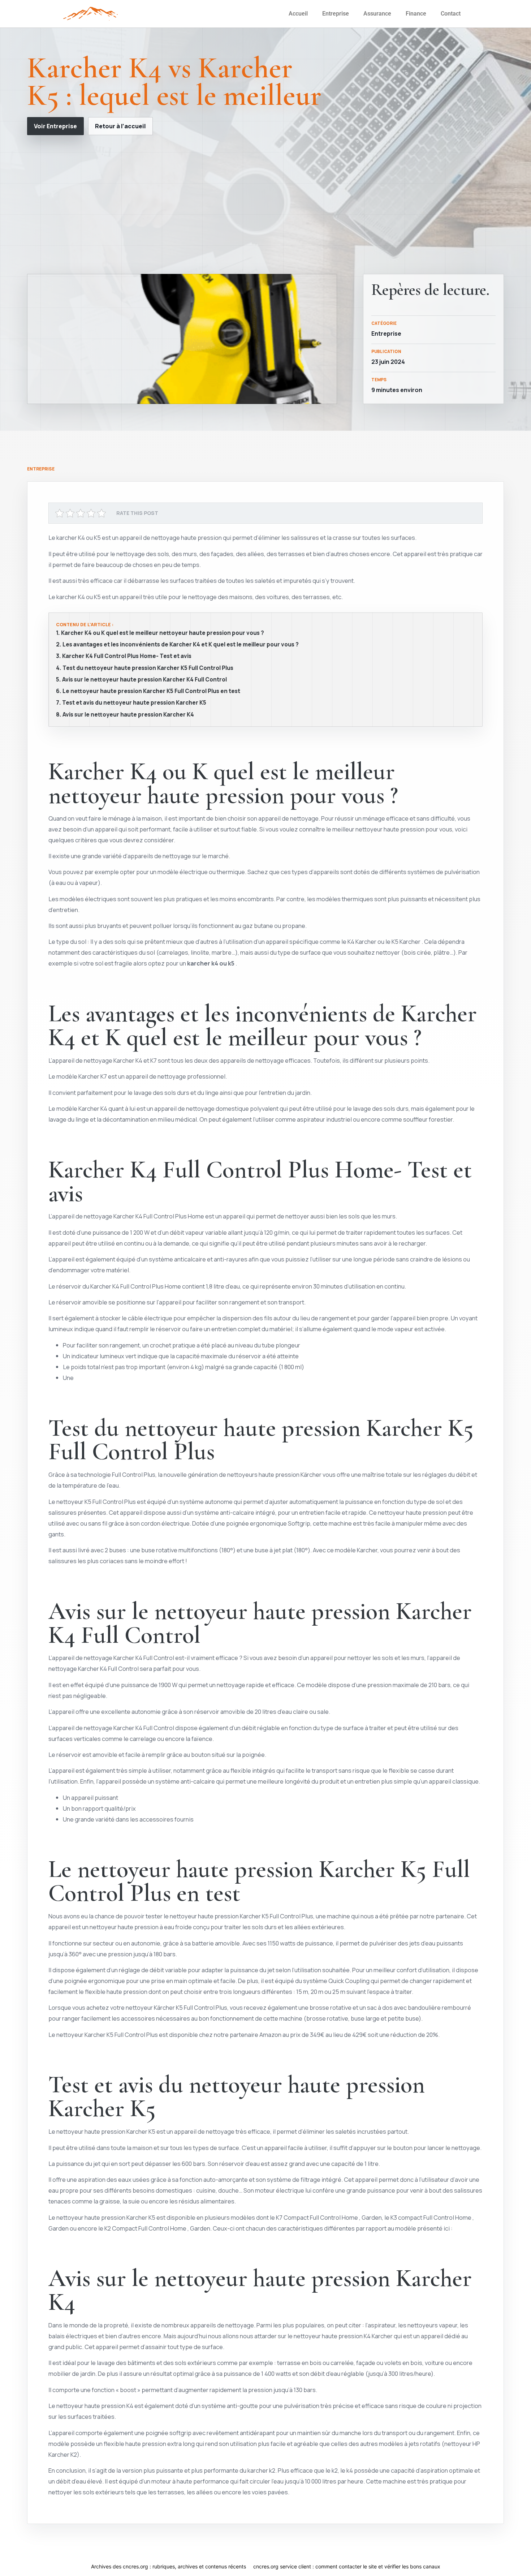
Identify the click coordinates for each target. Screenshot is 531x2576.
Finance (416, 14)
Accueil (298, 14)
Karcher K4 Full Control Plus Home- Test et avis (127, 656)
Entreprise (336, 14)
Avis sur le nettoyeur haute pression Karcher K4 (128, 715)
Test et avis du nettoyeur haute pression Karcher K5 (134, 703)
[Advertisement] (265, 205)
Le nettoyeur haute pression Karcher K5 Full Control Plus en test (151, 691)
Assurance (377, 14)
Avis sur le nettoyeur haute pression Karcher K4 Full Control (144, 680)
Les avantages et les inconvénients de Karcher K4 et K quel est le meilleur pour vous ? (181, 645)
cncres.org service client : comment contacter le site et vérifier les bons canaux (347, 2566)
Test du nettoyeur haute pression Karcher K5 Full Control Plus (148, 668)
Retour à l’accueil (120, 126)
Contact (451, 14)
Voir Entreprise (55, 126)
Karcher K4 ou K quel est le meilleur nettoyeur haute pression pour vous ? (163, 633)
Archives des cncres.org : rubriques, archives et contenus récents (169, 2566)
